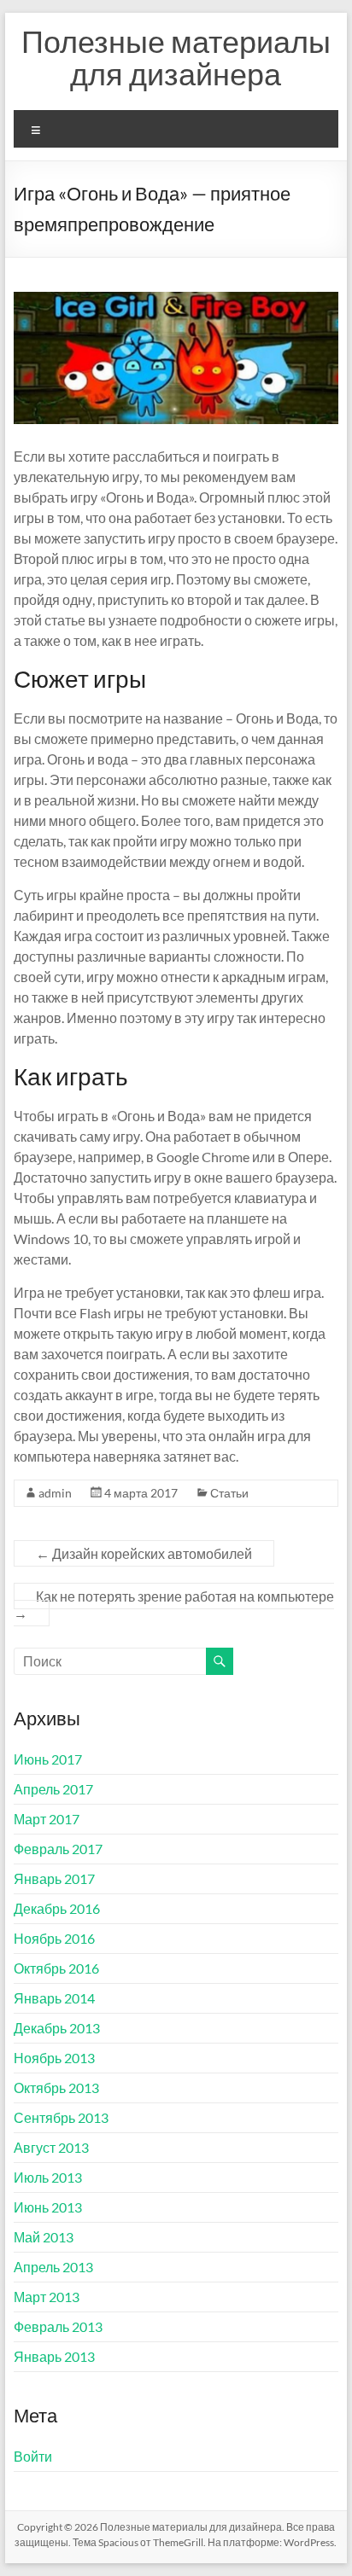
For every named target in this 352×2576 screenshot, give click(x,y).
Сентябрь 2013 (61, 2117)
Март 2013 (47, 2297)
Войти (33, 2456)
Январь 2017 (54, 1878)
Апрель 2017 (53, 1789)
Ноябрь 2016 (54, 1938)
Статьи (229, 1493)
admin (55, 1493)
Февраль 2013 (58, 2326)
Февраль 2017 (58, 1849)
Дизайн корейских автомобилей (144, 1553)
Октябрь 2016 (56, 1968)
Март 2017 (47, 1819)
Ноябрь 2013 (54, 2058)
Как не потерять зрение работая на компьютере (174, 1605)
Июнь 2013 (48, 2207)
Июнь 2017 (48, 1759)
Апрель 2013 (53, 2267)
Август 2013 (51, 2147)
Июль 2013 (48, 2177)
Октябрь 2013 (56, 2088)
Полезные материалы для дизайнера (176, 57)
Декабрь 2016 (57, 1908)
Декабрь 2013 (57, 2028)
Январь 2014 (54, 1998)
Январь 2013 (54, 2356)
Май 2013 (44, 2237)
